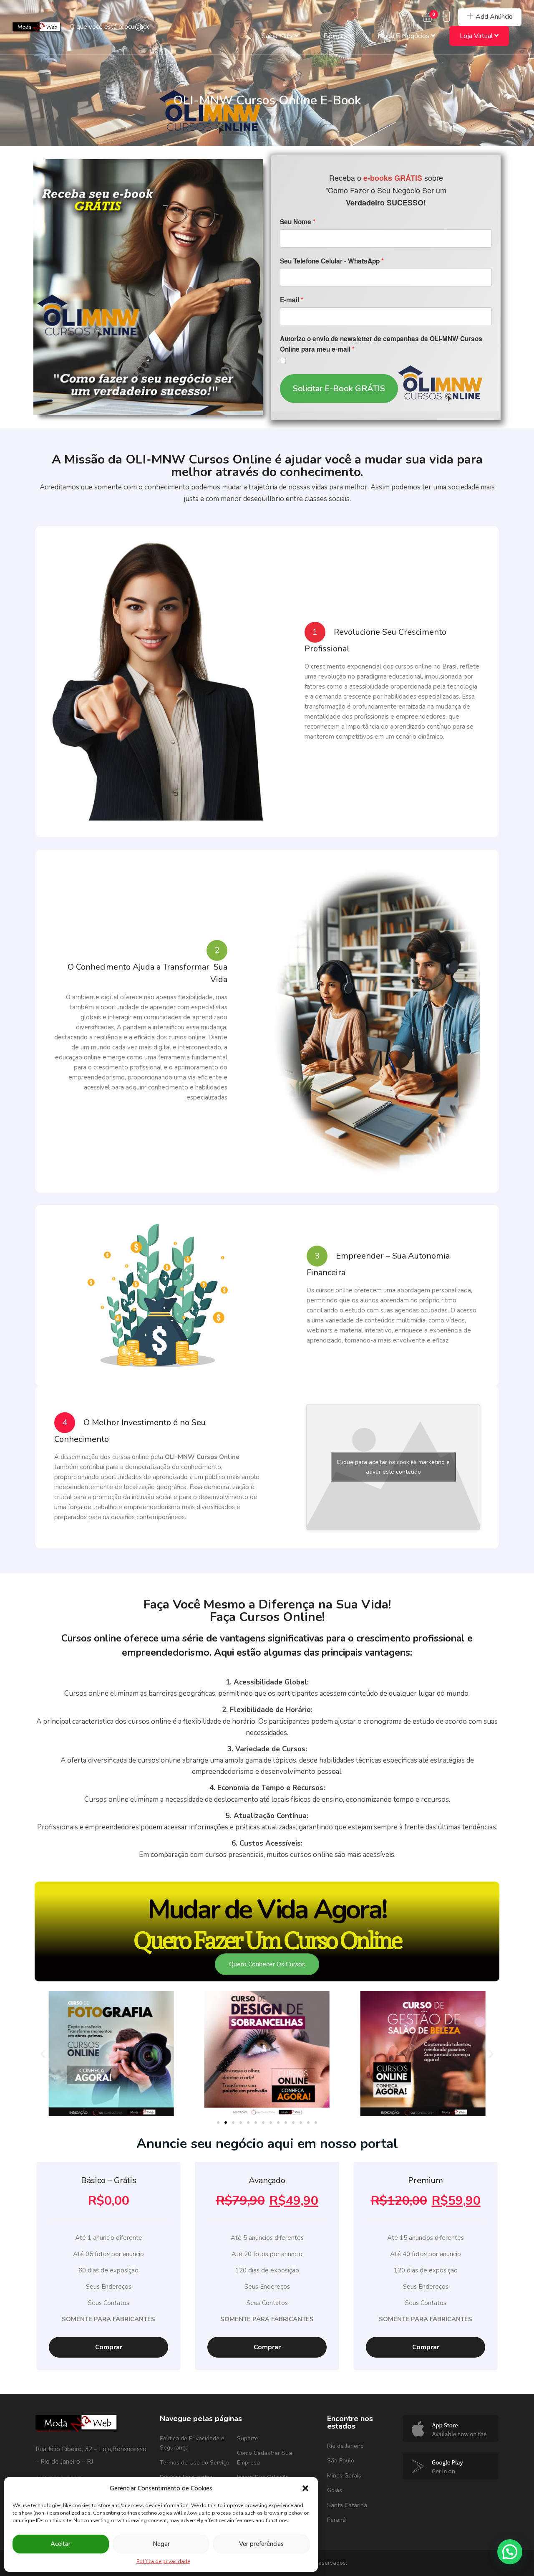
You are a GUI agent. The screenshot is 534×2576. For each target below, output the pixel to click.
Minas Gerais (344, 2476)
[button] (305, 2488)
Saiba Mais (278, 36)
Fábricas (336, 36)
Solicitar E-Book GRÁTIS (339, 389)
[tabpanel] (108, 2266)
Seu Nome (296, 222)
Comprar (109, 2347)
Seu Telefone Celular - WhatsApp (330, 261)
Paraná (336, 2520)
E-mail (290, 300)
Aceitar (60, 2544)
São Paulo (341, 2461)
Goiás (335, 2490)
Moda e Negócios (404, 36)
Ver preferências (261, 2544)
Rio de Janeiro (345, 2446)
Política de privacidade (163, 2561)
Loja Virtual (477, 36)
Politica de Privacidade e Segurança (192, 2443)
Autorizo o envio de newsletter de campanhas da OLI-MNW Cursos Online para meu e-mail (381, 344)
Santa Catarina (347, 2505)
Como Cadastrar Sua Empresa (264, 2458)
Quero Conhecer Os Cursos (267, 1964)
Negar (161, 2544)
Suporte (248, 2438)
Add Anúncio (494, 17)
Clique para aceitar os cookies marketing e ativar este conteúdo (393, 1467)
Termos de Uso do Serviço (195, 2463)
